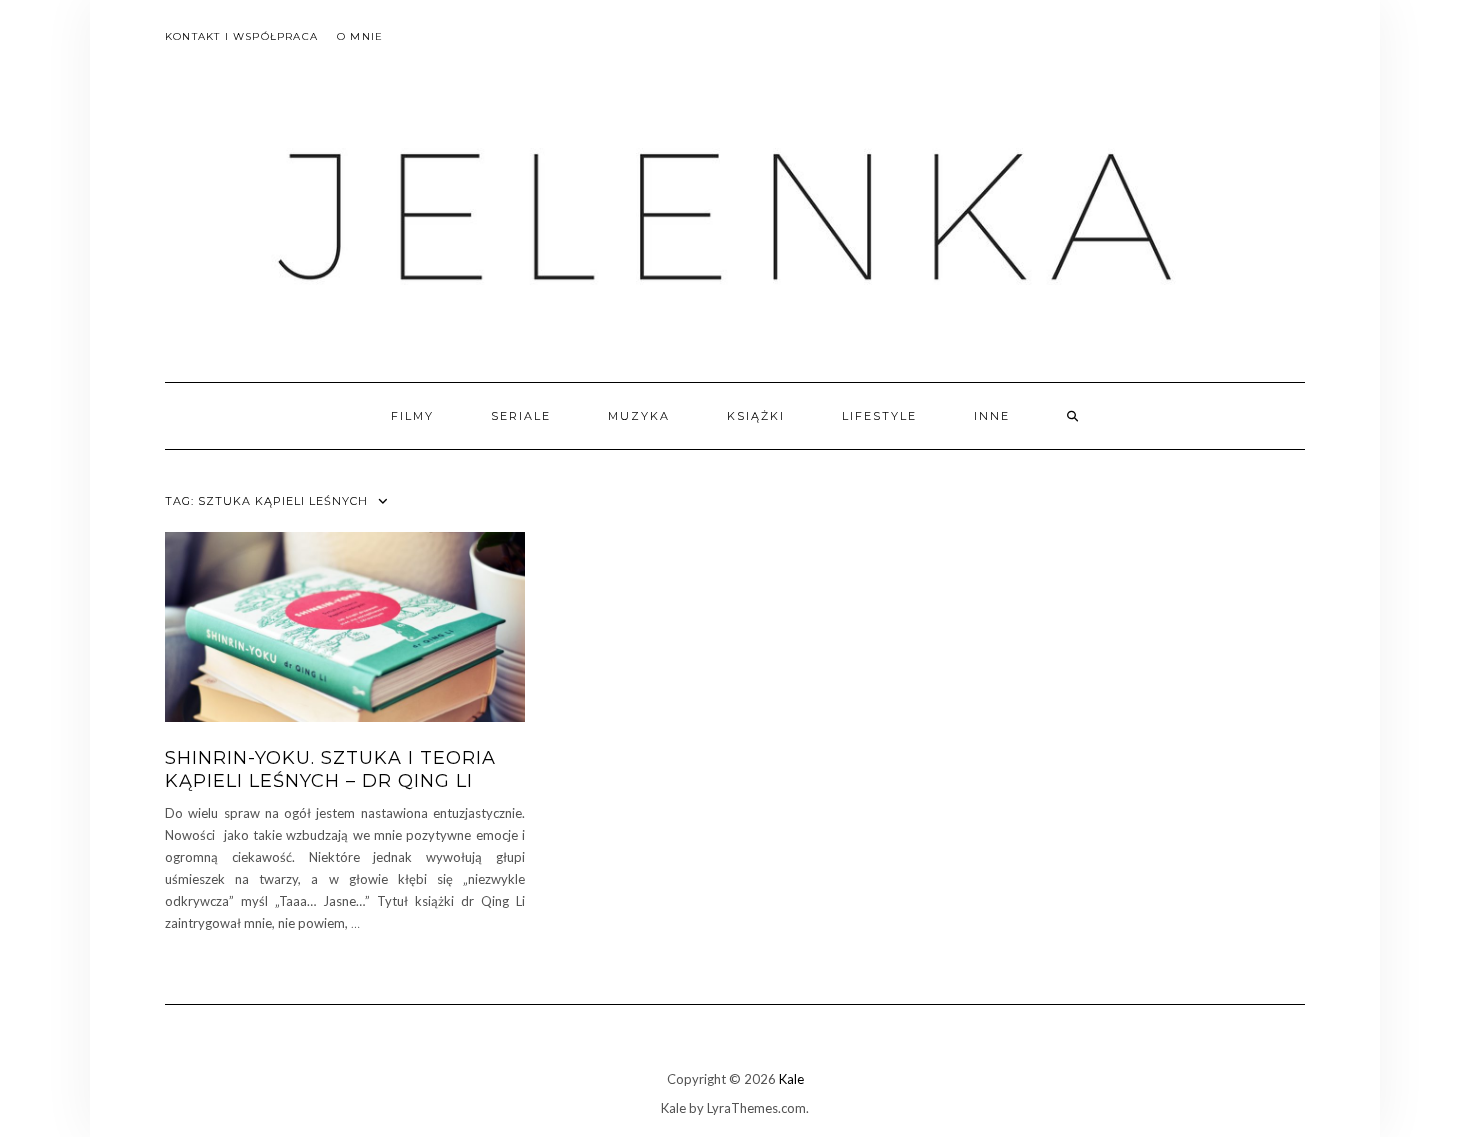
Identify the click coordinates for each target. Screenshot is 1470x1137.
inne (992, 416)
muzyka (639, 416)
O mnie (360, 36)
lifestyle (879, 416)
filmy (412, 416)
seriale (521, 416)
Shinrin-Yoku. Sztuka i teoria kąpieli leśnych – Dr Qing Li (330, 769)
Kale (791, 1079)
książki (756, 416)
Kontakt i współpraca (241, 36)
